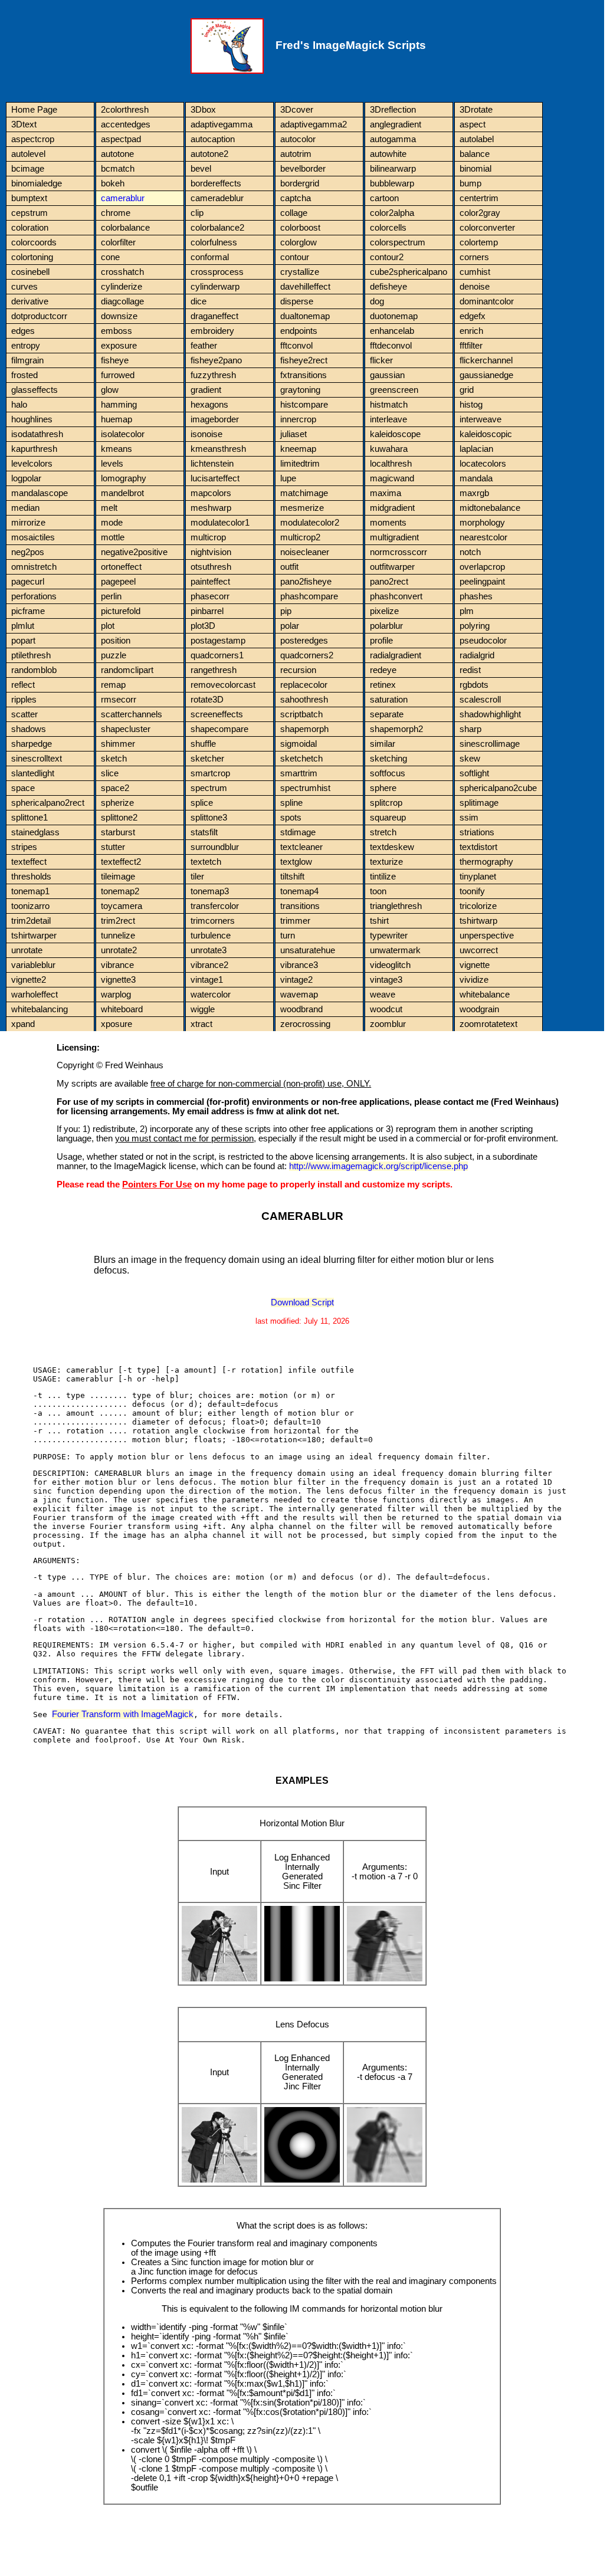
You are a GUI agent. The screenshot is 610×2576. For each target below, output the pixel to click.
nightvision (211, 552)
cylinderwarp (215, 287)
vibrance (117, 965)
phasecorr (210, 596)
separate (387, 714)
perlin (111, 596)
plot (108, 626)
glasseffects (35, 390)
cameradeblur (217, 198)
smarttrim (299, 773)
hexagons (209, 405)
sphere (383, 788)
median (25, 508)
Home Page (34, 110)
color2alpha (392, 213)
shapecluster (126, 729)
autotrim (296, 154)
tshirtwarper (34, 936)
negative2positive (134, 552)
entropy (26, 346)
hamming (119, 405)
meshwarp (211, 508)
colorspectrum (398, 242)
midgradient (392, 508)
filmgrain (27, 360)
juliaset (293, 434)
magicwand (392, 478)
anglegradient (396, 124)
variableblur (33, 965)
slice (110, 773)
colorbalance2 (217, 228)
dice (199, 301)
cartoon (384, 198)
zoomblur (388, 1024)
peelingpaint (482, 582)
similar (383, 744)
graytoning (300, 390)
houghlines (32, 419)
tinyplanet (478, 877)
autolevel (28, 154)
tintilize (383, 877)
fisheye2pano (216, 360)
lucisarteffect (215, 478)
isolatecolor (123, 434)
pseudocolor (483, 641)
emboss (117, 331)
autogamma (393, 139)
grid (467, 390)
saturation (389, 700)
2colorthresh (125, 110)
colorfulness (214, 242)
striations (477, 832)
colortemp (479, 242)
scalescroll (480, 700)
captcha (296, 198)
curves (24, 287)
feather (204, 346)
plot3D (203, 626)
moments (388, 523)
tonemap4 (299, 891)
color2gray (480, 213)
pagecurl (28, 582)
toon (378, 891)
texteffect (29, 862)
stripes (24, 847)
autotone (117, 154)
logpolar (26, 478)
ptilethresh (31, 655)
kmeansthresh (218, 449)
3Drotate (476, 110)
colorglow (299, 242)
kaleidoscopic (486, 434)
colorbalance (125, 228)
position (116, 641)
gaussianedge (486, 375)
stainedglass (35, 832)
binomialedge (37, 183)
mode (112, 523)
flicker (381, 360)
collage (294, 213)
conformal (210, 257)
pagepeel (118, 582)
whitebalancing (40, 1009)
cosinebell (30, 272)
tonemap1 (30, 891)
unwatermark (395, 950)
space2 (115, 788)
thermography (486, 862)
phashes (476, 596)
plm (467, 611)
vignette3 (118, 980)
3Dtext (24, 124)
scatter (24, 714)
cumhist (475, 272)
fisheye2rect (304, 360)
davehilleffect (305, 287)
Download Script (302, 1302)
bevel (201, 169)
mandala (476, 478)
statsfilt (204, 832)
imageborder (215, 419)
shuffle (203, 744)
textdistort (478, 847)
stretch (383, 832)
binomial (475, 169)
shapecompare (219, 729)
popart (23, 641)
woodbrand (301, 1009)
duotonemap (394, 316)
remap (113, 685)
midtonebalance (490, 508)
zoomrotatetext (488, 1024)
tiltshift (292, 877)
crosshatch (122, 272)
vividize (474, 980)
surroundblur (215, 847)
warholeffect (35, 995)
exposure (119, 346)
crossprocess (217, 272)
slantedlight (33, 773)
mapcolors (211, 493)
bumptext (29, 198)
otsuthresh (211, 567)
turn (288, 936)
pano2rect (389, 582)
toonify (472, 891)
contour (295, 257)
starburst (118, 832)
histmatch (389, 405)
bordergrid (300, 183)
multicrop (208, 537)
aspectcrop (33, 139)
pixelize (384, 611)
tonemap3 (210, 891)
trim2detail (31, 921)
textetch (206, 862)
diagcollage (122, 301)
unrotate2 (119, 950)
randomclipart (127, 670)
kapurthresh (34, 449)
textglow (296, 862)
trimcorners (213, 921)
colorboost (300, 228)
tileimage (118, 877)
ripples (24, 700)
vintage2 (296, 980)
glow (110, 390)
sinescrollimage (490, 744)
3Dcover (297, 110)
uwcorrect (479, 950)
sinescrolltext (37, 759)
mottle (113, 537)
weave (383, 995)
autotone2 (209, 154)
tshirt (379, 921)
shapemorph (304, 729)
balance (475, 154)
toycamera (122, 906)
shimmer (118, 744)
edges (23, 331)
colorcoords (34, 242)
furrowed (118, 375)
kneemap (298, 449)
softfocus (388, 773)
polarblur (386, 626)
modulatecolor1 (220, 523)
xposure (117, 1024)
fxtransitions (304, 375)
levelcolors (32, 464)
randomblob (34, 670)
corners (474, 257)
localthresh (391, 464)
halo (19, 405)
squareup (388, 818)
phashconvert (396, 596)
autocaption (213, 139)
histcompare (304, 405)
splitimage (479, 803)
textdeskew (392, 847)
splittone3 (209, 818)
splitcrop (386, 803)
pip (286, 611)
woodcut (386, 1009)
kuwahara (389, 449)
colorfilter (118, 242)
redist (470, 670)
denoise (475, 287)
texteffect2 (121, 862)
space (23, 788)
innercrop (298, 419)
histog (471, 405)
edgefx (473, 316)
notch (470, 552)
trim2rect (118, 921)
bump (470, 183)
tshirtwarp (478, 921)
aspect (473, 124)
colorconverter (487, 228)
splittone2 (119, 818)
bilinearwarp (393, 169)
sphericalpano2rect (48, 803)
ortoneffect (121, 567)
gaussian (387, 375)
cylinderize (122, 287)
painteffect (210, 582)
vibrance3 (299, 965)
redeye (383, 670)
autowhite (388, 154)
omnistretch (34, 567)
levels (112, 464)
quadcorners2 (307, 655)
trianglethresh (396, 906)
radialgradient (396, 655)
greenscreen (394, 390)
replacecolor (304, 685)
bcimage (28, 169)
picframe (28, 611)
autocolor (298, 139)
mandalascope (40, 493)
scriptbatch (301, 714)
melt (109, 508)
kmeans (117, 449)
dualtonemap (305, 316)
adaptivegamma (222, 124)
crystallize (300, 272)
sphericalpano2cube (498, 788)
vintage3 (386, 980)
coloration (30, 228)
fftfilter (471, 346)
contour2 (387, 257)
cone (110, 257)
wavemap (299, 995)
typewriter (389, 936)
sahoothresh (304, 700)
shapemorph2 (396, 729)
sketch (114, 759)
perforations (34, 596)
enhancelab (392, 331)
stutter (113, 847)
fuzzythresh (213, 375)
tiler (197, 877)
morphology (482, 523)
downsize (119, 316)
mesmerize (302, 508)
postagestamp (218, 641)
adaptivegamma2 (314, 124)
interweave (481, 419)
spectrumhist (305, 788)
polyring (475, 626)
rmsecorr (119, 700)
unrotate (27, 950)
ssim (469, 818)
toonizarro (30, 906)
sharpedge (32, 744)
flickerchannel (486, 360)
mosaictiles (33, 537)
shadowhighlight (490, 714)
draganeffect (214, 316)
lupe (288, 478)
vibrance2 (209, 965)
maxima (386, 493)
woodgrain (479, 1009)
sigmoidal (299, 744)
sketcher (207, 759)
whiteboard (122, 1009)
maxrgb (474, 493)
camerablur (123, 198)
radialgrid (477, 655)
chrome (116, 213)
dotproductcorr (39, 316)
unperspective (487, 936)
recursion (298, 670)
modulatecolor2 (310, 523)
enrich (471, 331)
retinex (383, 685)
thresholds (31, 877)
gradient (206, 390)
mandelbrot (122, 493)
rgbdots (474, 685)
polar (290, 626)
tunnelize (118, 936)
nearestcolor (483, 537)
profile (381, 641)
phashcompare (309, 596)
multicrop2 (300, 537)
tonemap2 (120, 891)
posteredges (304, 641)
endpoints (299, 331)
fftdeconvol (391, 346)
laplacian (476, 449)
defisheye (388, 287)
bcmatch (118, 169)
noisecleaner (305, 552)
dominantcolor (487, 301)
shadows (29, 729)
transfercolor (215, 906)
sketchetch (301, 759)
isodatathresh (37, 434)
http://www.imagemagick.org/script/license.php (378, 1166)
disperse (297, 301)
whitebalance (485, 995)
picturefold (121, 611)
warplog (116, 995)
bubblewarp (392, 183)
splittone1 (29, 818)
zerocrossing (305, 1024)
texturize (386, 862)
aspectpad (121, 139)
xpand (23, 1024)
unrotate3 (209, 950)
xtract (201, 1024)
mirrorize (28, 523)
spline (291, 803)
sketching (388, 759)
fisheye (115, 360)
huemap (117, 419)
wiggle (203, 1009)
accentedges (126, 124)
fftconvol (296, 346)
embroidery (212, 331)
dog (377, 301)
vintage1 (207, 980)
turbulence (211, 936)
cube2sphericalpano (409, 272)
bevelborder (303, 169)
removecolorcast (223, 685)
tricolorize (478, 906)
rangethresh (214, 670)
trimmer (295, 921)
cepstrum (29, 213)
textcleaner (301, 847)
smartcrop (210, 773)
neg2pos (28, 552)
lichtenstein (212, 464)
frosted (24, 375)
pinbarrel (207, 611)
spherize (117, 803)
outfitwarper (392, 567)
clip (197, 213)
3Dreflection (393, 110)
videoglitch (390, 965)
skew (470, 759)
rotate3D (207, 700)
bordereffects (216, 183)
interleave (388, 419)
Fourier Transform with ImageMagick (123, 1714)
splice (202, 803)
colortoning (32, 257)
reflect (23, 685)
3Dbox (203, 110)
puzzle (114, 655)
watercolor (211, 995)
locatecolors (483, 464)
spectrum (209, 788)
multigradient (394, 537)
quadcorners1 (217, 655)
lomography (124, 478)
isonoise (206, 434)
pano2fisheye (306, 582)
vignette (475, 965)
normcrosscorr (399, 552)
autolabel (477, 139)
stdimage (298, 832)
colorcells (388, 228)
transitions (300, 906)
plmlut (23, 626)
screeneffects (217, 714)
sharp (470, 729)
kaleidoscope (395, 434)
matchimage (304, 493)
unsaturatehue (308, 950)
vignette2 (29, 980)
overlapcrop (482, 567)
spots (291, 818)
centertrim (479, 198)
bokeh (113, 183)
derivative (30, 301)
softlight (474, 773)
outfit (289, 567)
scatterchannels (132, 714)
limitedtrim (300, 464)
